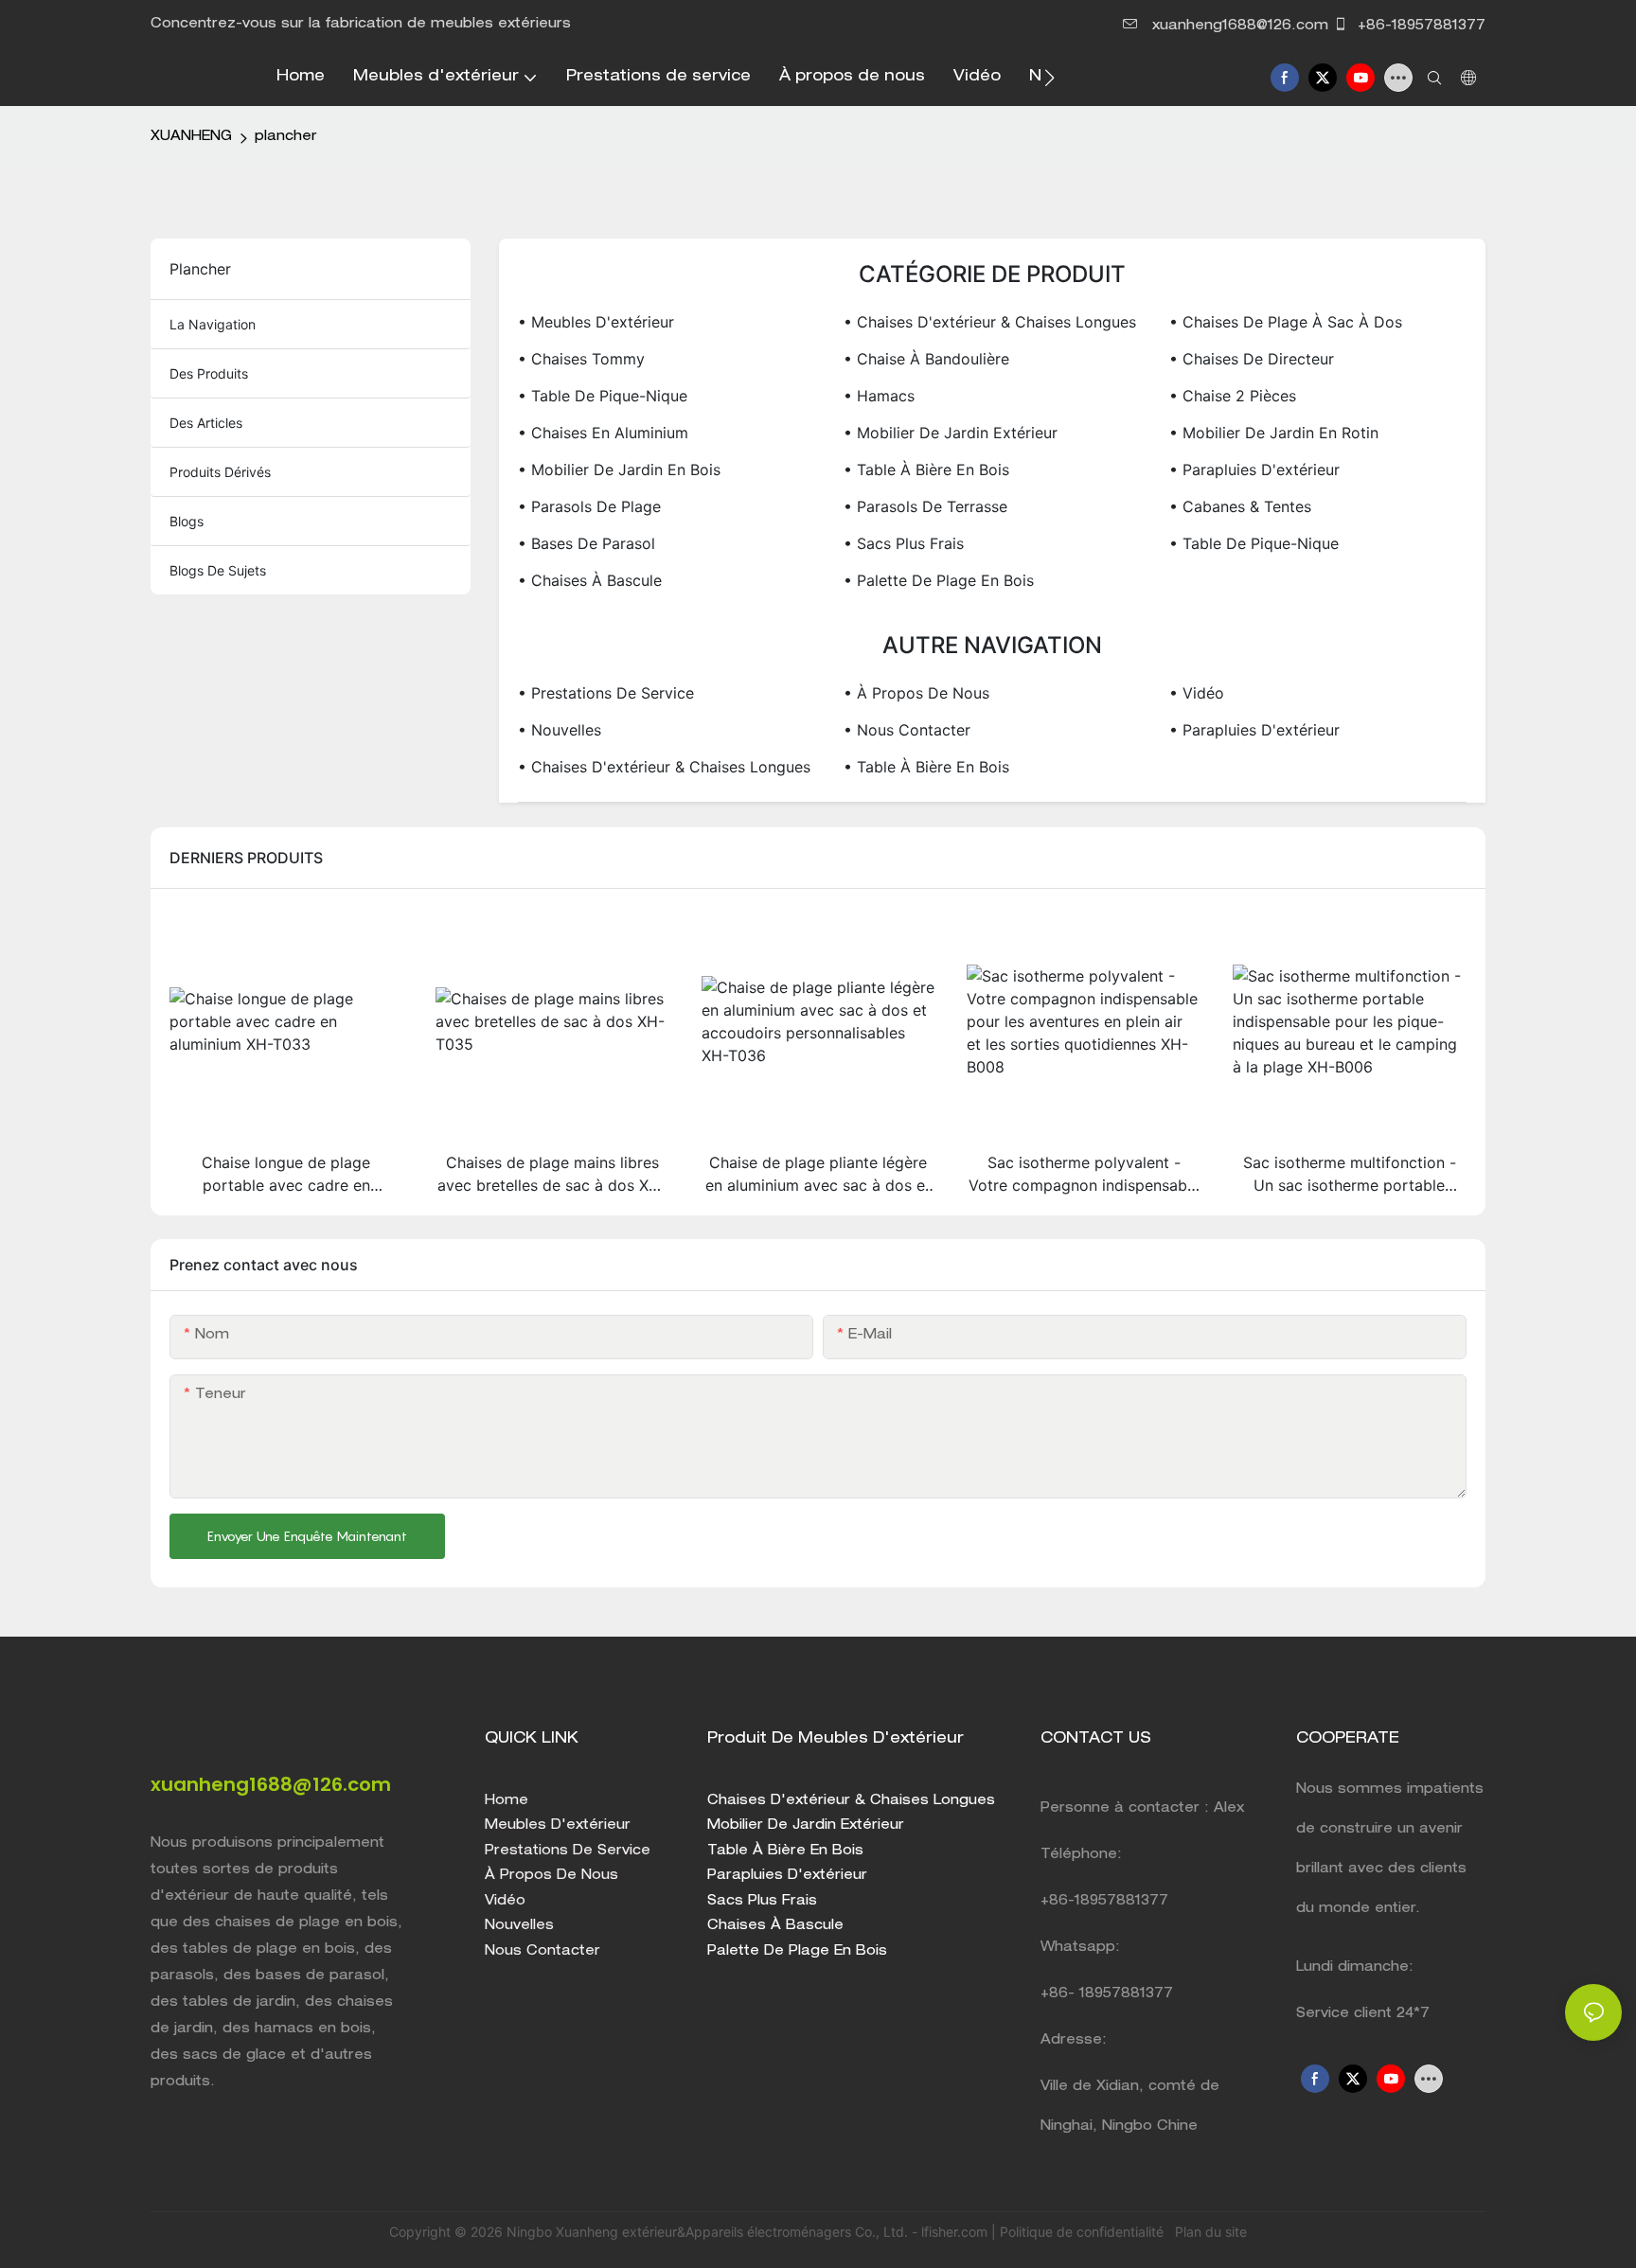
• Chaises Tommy (581, 359)
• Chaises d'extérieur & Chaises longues (990, 322)
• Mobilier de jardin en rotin (1274, 433)
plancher (286, 137)
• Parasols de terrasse (925, 506)
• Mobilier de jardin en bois (619, 470)
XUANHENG (191, 137)
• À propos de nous (916, 693)
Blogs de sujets (218, 570)
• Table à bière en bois (926, 470)
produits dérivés (220, 472)
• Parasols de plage (589, 506)
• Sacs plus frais (904, 543)
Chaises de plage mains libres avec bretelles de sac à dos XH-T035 (552, 1175)
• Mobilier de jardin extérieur (951, 433)
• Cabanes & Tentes (1240, 506)
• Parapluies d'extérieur (1254, 470)
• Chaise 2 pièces (1233, 396)
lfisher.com (956, 2232)
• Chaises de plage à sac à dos (1286, 322)
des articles (206, 423)
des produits (209, 373)
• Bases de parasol (587, 543)
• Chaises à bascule (590, 580)
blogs (187, 521)
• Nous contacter (907, 730)
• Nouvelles (560, 730)
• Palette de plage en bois (939, 580)
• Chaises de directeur (1252, 359)
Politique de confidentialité (1084, 2232)
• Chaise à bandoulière (926, 359)
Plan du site (1209, 2232)
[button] (1049, 78)
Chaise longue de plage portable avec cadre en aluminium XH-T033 (286, 1175)
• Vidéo (1197, 693)
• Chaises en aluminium (603, 433)
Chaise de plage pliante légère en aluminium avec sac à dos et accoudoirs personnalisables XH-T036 (818, 1175)
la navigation (213, 324)
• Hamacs (879, 396)
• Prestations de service (606, 693)
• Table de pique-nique (603, 396)
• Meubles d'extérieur (596, 322)
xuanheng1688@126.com (1240, 27)
